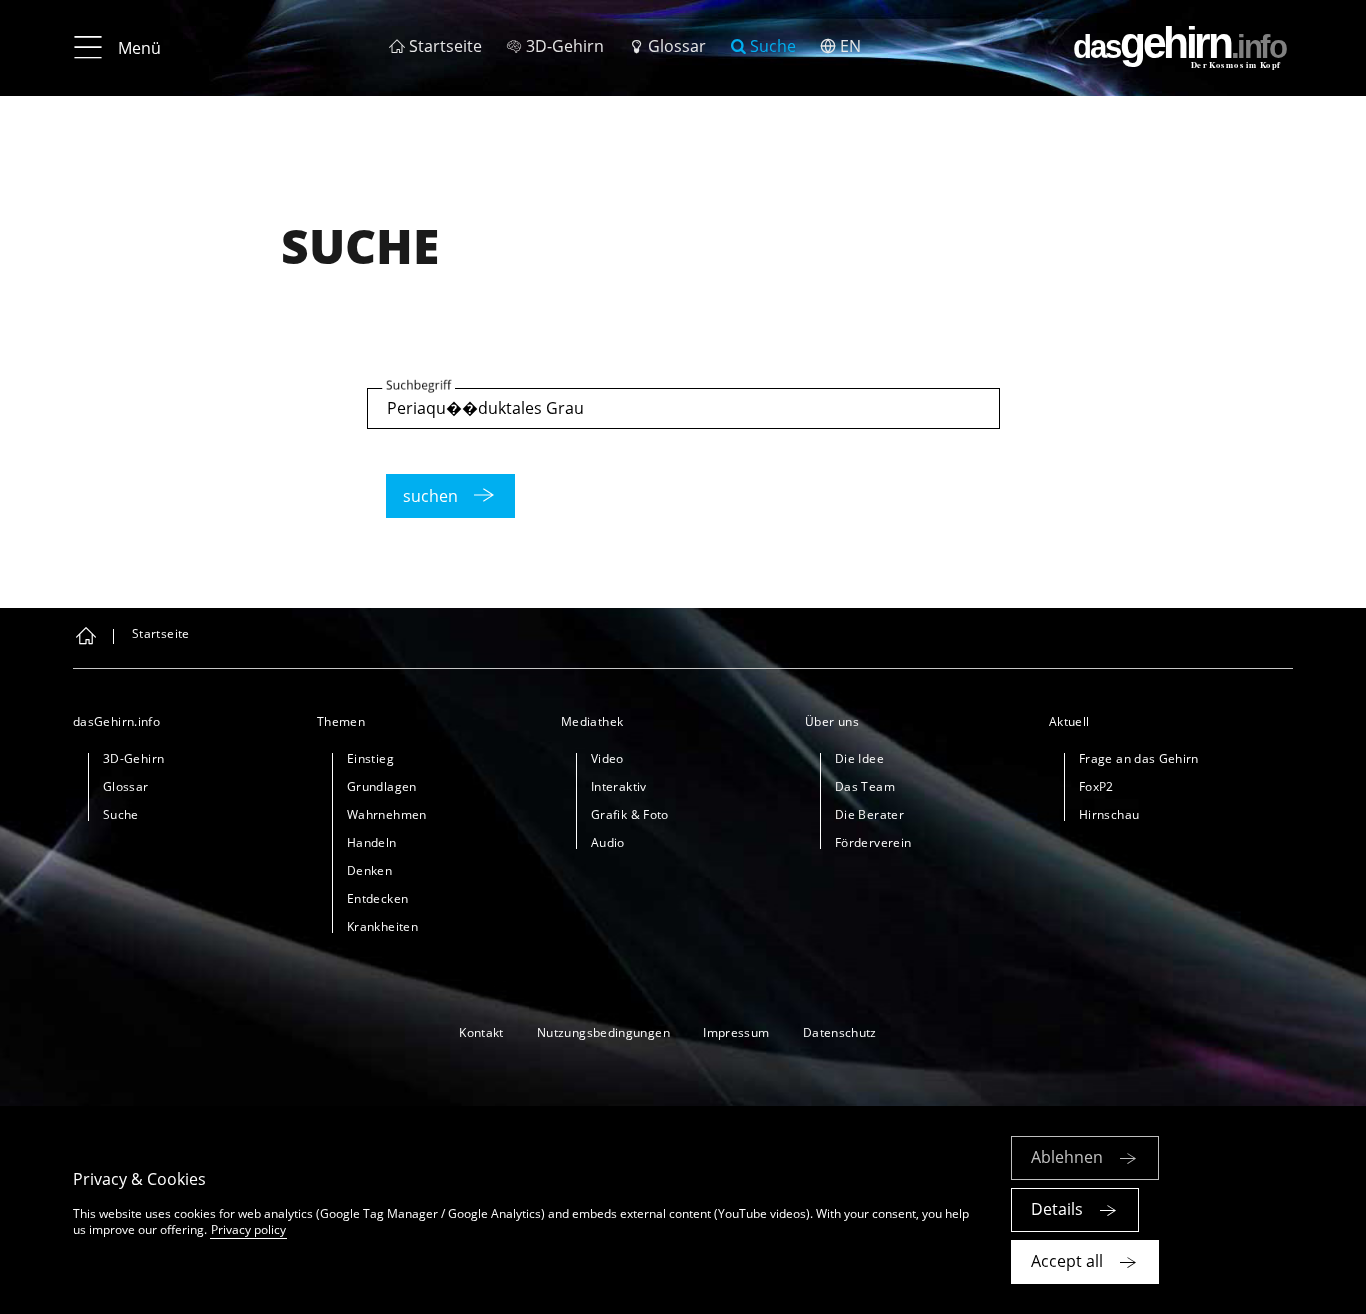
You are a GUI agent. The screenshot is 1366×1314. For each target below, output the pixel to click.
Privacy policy (248, 1229)
